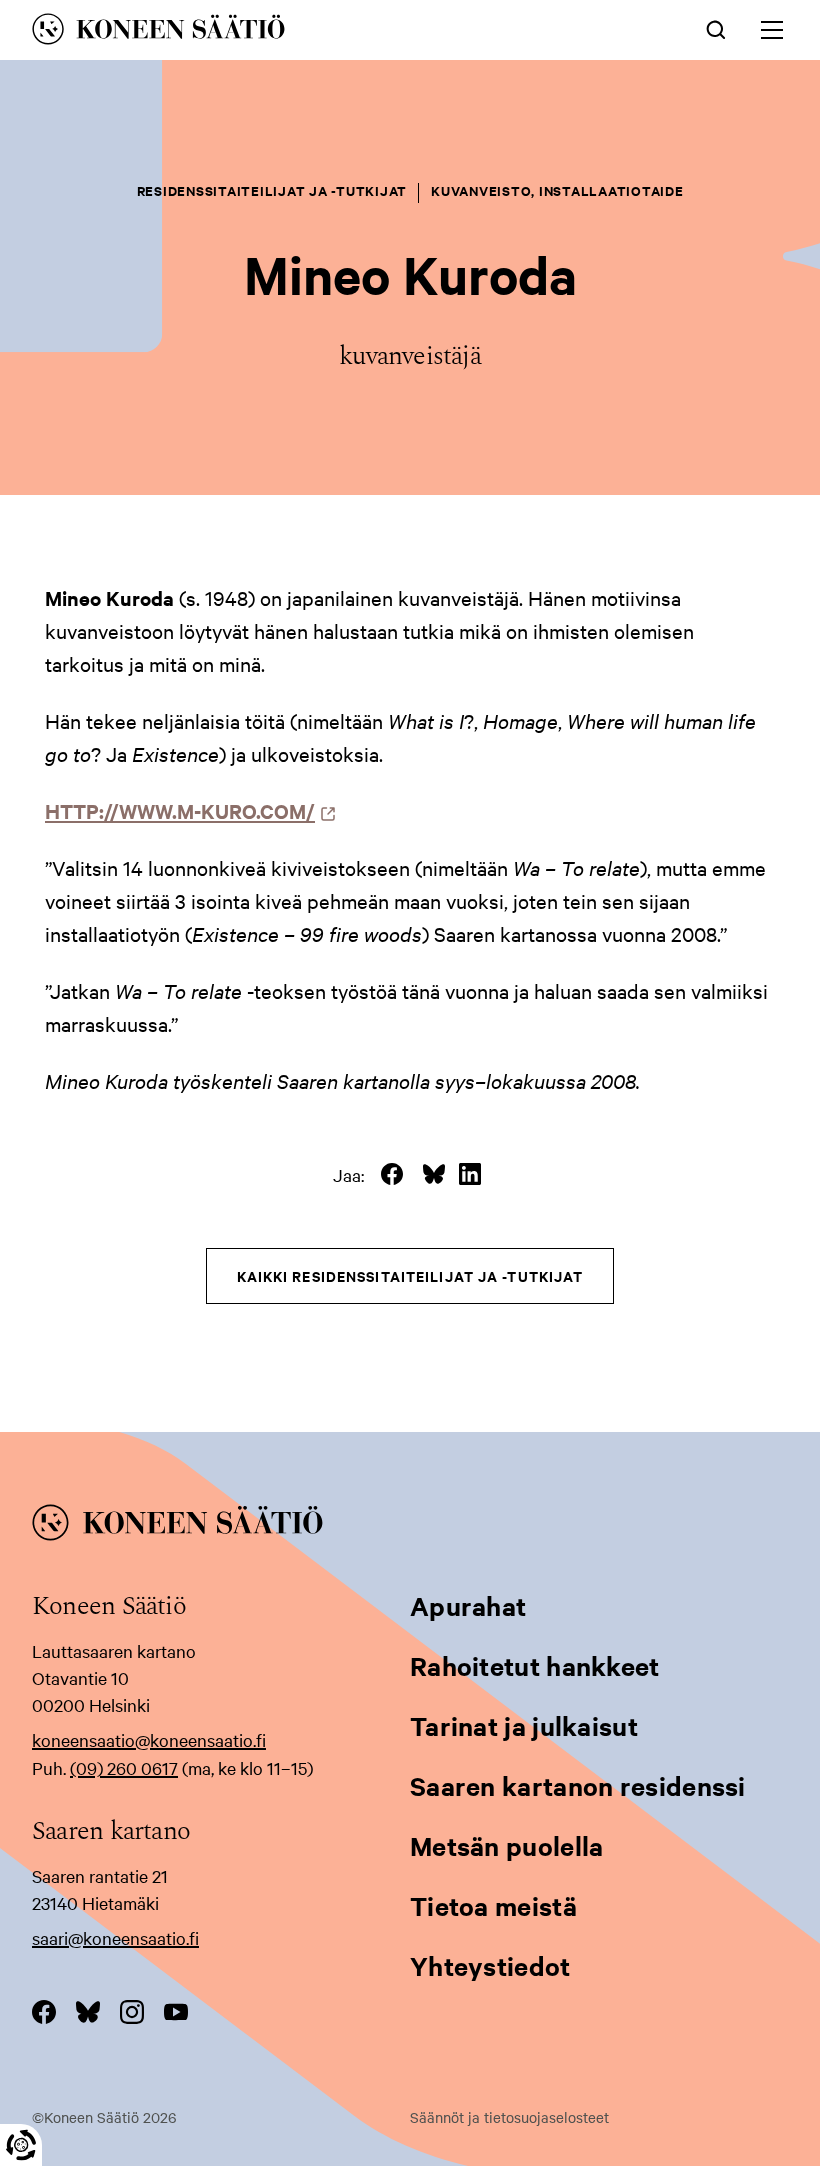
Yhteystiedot (490, 1965)
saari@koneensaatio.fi (115, 1937)
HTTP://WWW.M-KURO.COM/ (185, 810)
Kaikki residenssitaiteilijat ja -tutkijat (410, 1275)
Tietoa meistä (493, 1905)
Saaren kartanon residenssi (578, 1785)
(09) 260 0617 (124, 1767)
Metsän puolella (507, 1845)
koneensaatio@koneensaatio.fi (149, 1739)
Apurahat (468, 1605)
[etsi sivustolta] (716, 28)
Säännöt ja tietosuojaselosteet (509, 2117)
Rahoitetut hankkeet (535, 1665)
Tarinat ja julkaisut (524, 1725)
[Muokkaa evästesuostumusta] (21, 2145)
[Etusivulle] (262, 32)
